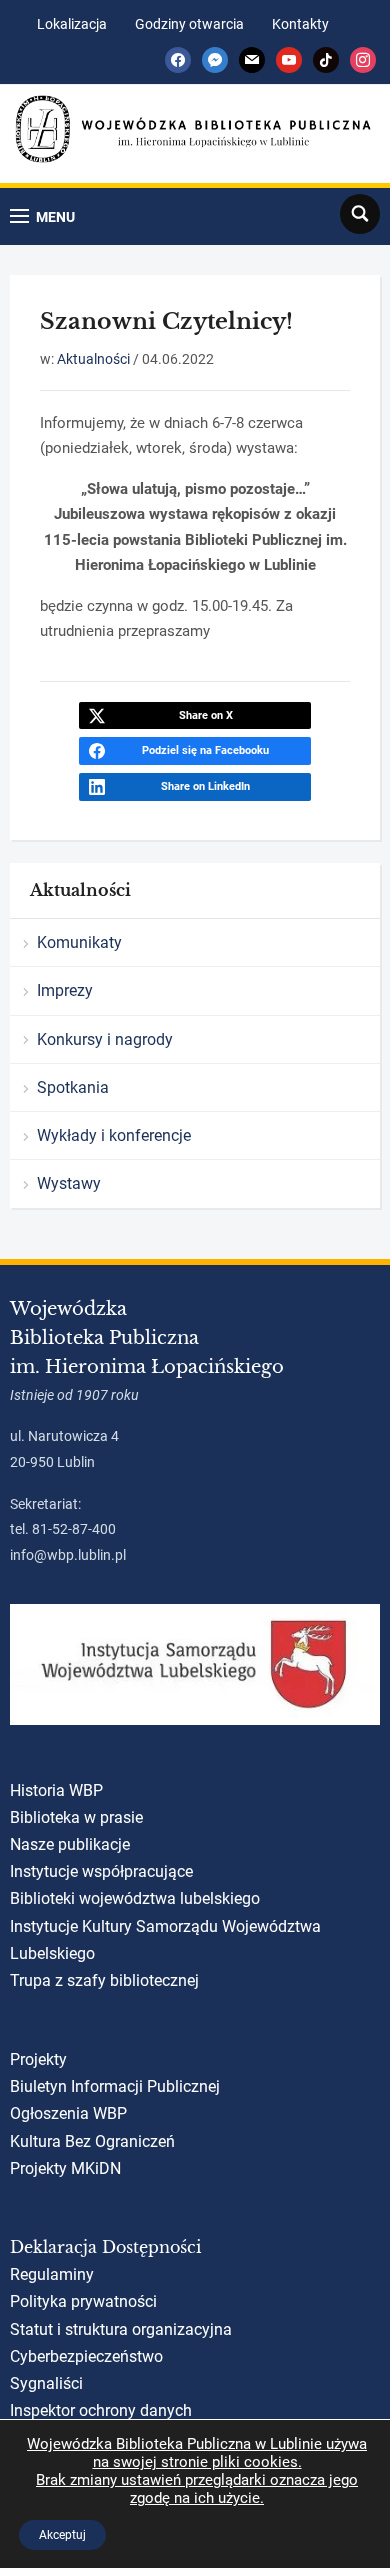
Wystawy (69, 1183)
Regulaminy (52, 2274)
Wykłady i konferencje (114, 1135)
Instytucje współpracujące (101, 1871)
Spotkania (73, 1087)
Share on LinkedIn (205, 786)
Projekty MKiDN (65, 2168)
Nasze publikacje (70, 1844)
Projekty (38, 2059)
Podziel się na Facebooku (205, 750)
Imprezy (65, 990)
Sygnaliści (46, 2383)
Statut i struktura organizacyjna (121, 2329)
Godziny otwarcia (189, 24)
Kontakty (300, 24)
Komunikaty (79, 942)
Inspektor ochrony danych (101, 2410)
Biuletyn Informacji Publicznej (115, 2086)
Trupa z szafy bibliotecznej (104, 1980)
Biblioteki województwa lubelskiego (135, 1898)
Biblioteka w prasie (76, 1817)
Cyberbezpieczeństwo (86, 2356)
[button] (42, 216)
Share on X (206, 715)
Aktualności (93, 359)
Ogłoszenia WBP (68, 2113)
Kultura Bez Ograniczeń (92, 2141)
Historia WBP (56, 1790)
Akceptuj (62, 2535)
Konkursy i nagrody (105, 1039)
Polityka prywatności (83, 2301)
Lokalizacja (72, 24)
